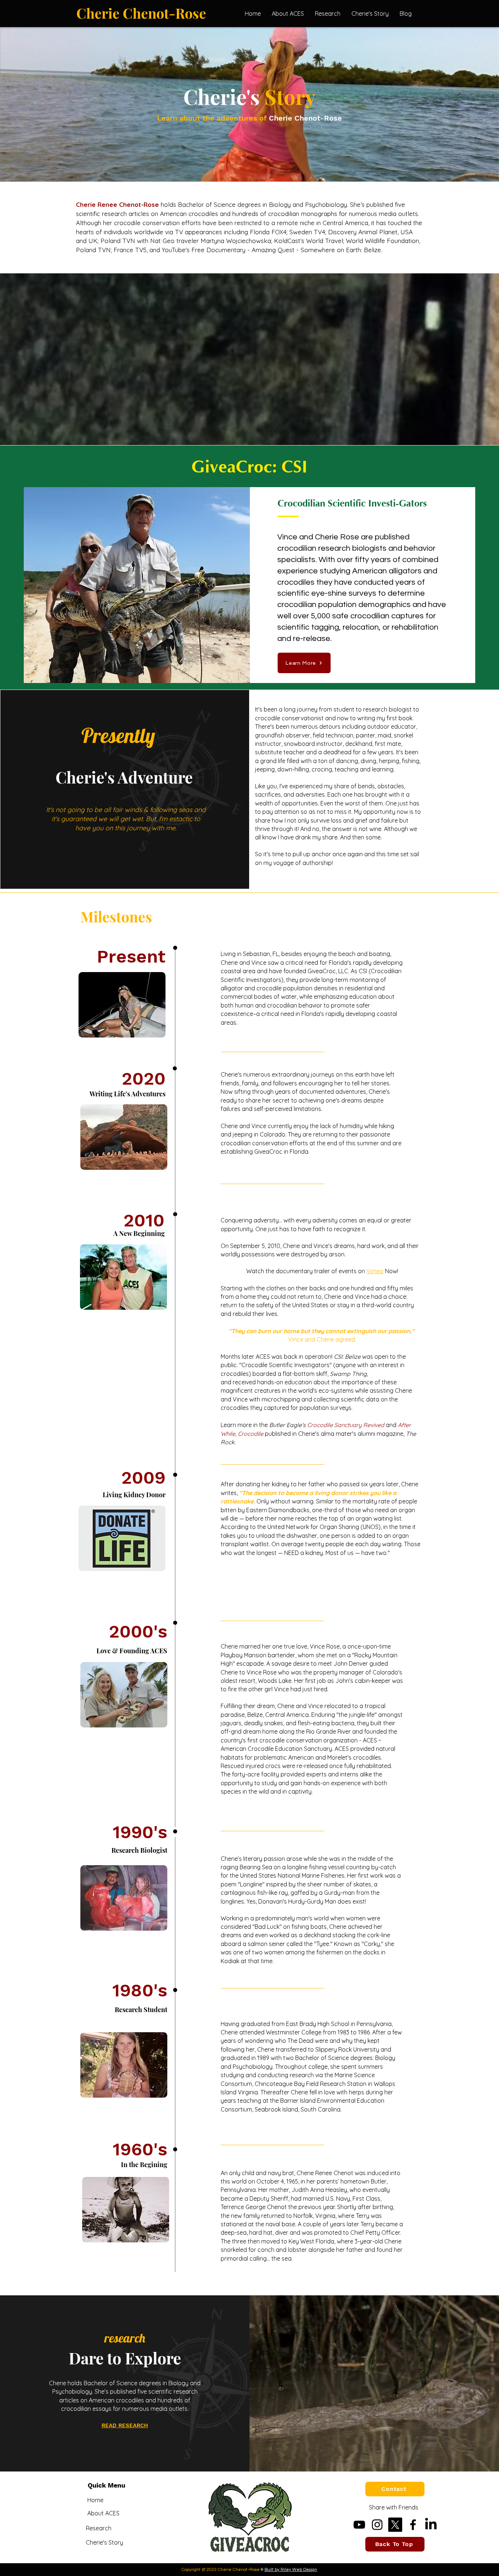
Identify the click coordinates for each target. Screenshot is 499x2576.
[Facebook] (413, 2525)
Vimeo (375, 1271)
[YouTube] (359, 2525)
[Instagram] (377, 2525)
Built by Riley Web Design (291, 2570)
